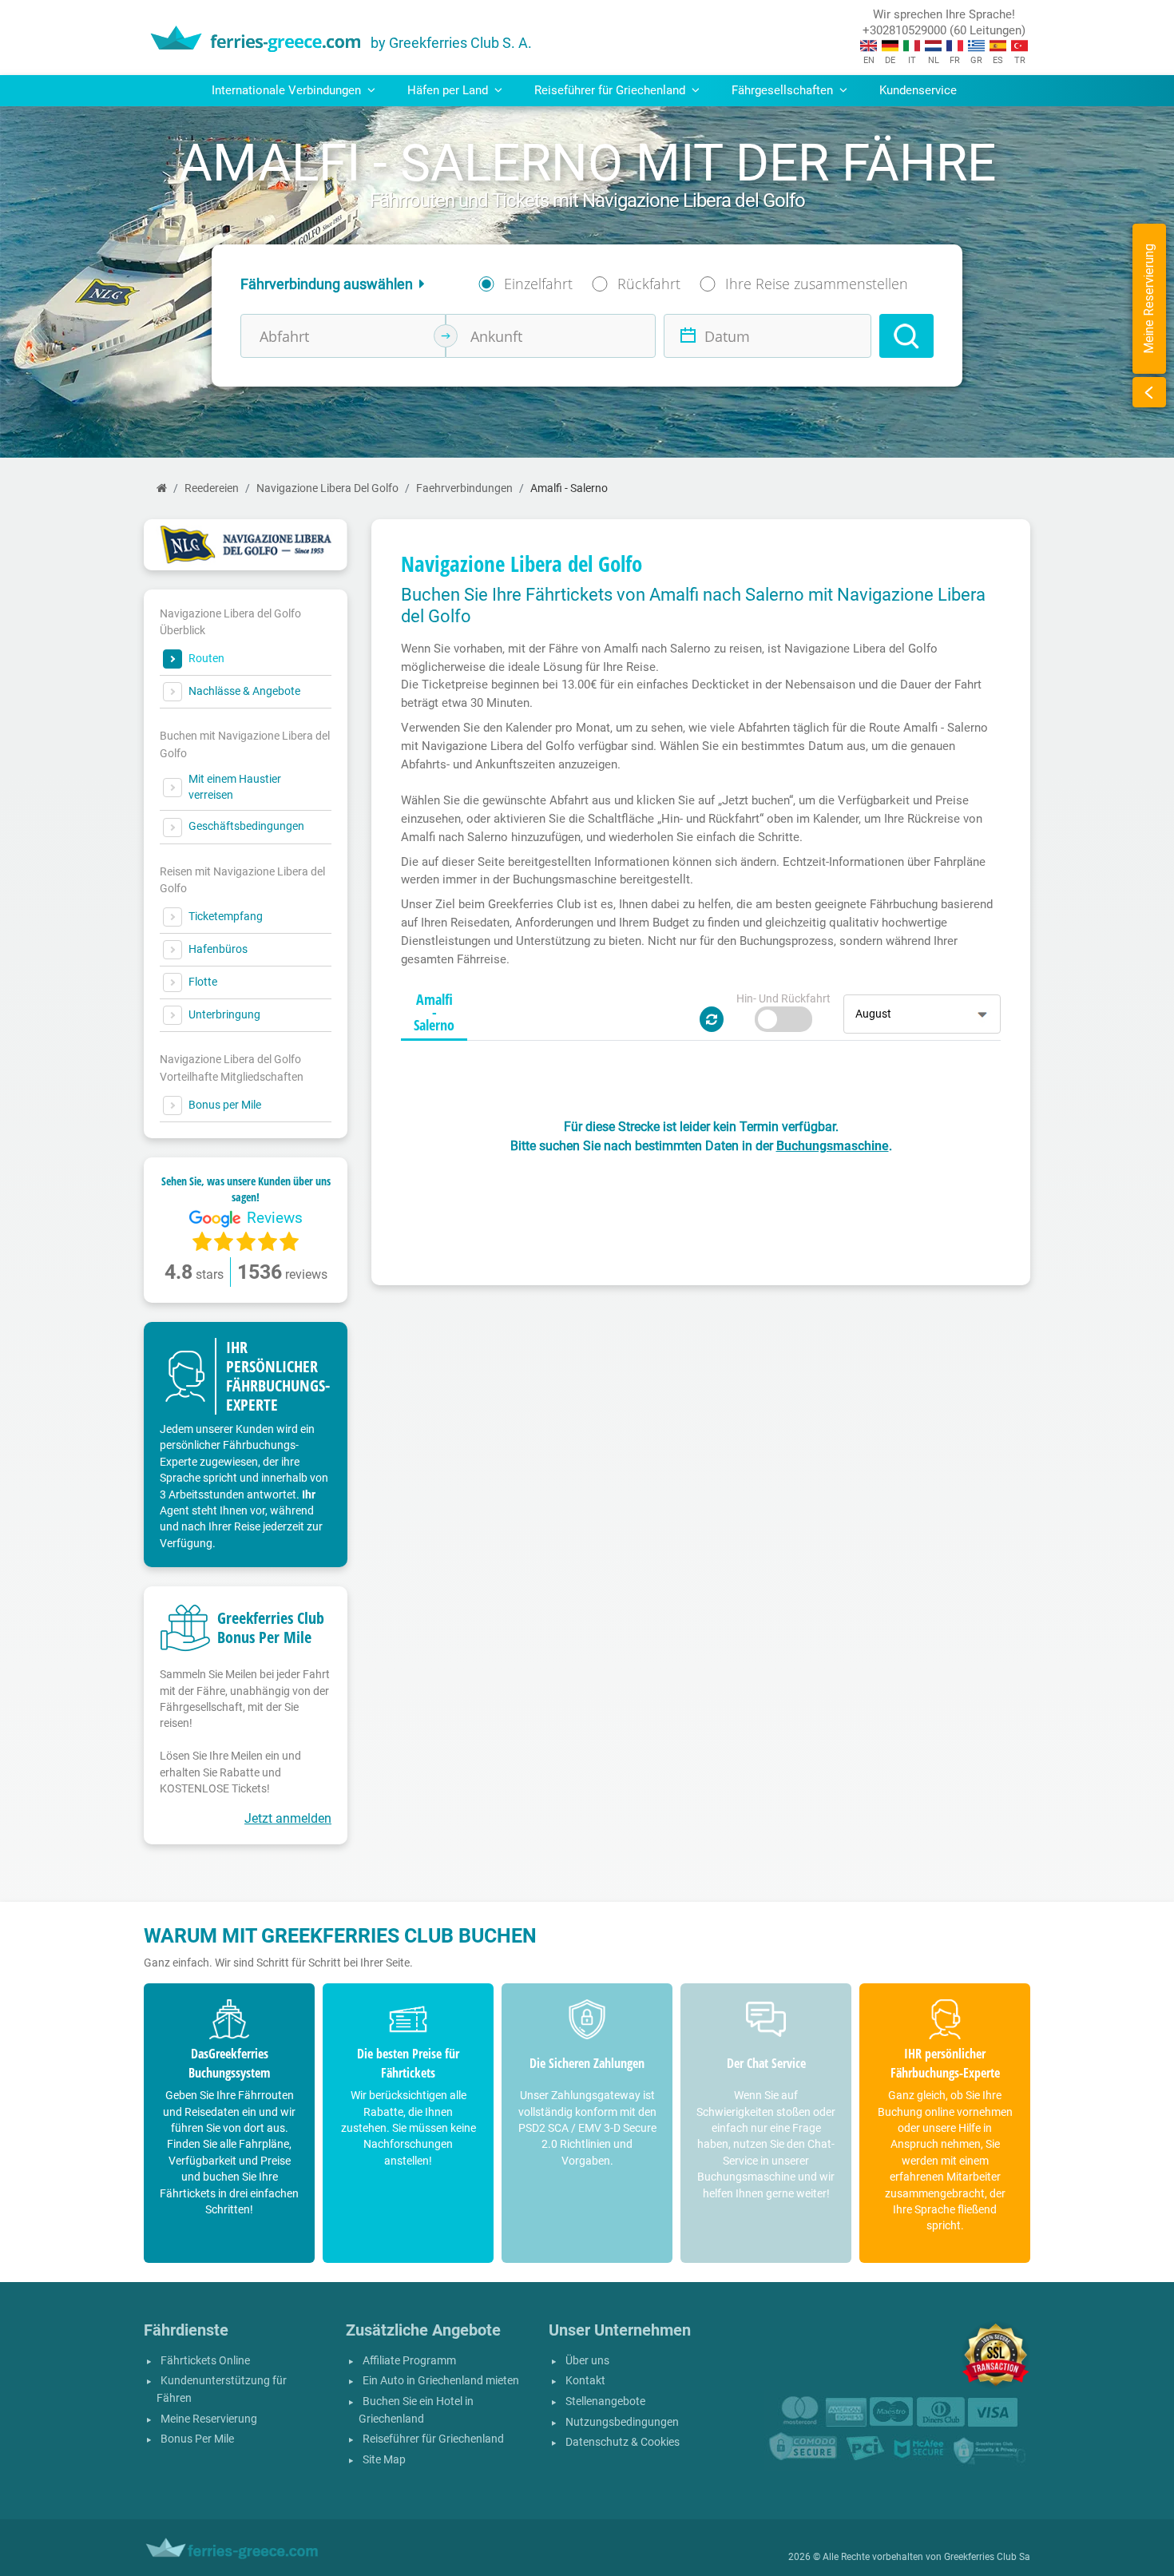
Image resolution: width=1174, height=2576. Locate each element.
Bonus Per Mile (197, 2439)
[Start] (162, 488)
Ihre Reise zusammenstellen (817, 284)
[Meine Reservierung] (1149, 392)
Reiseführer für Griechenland (433, 2439)
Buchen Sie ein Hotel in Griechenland (416, 2410)
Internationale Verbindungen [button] (288, 90)
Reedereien (212, 488)
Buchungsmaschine (833, 1146)
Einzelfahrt (538, 284)
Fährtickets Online (205, 2361)
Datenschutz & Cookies (623, 2442)
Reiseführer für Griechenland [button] (611, 90)
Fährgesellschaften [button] (784, 90)
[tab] (434, 1013)
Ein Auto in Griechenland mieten (441, 2381)
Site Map (384, 2460)
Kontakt (585, 2381)
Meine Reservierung (209, 2419)
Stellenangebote (605, 2401)
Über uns (587, 2361)
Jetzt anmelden (288, 1818)
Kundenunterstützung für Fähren (222, 2389)
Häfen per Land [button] (449, 90)
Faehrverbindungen (464, 488)
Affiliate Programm (409, 2361)
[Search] (906, 336)
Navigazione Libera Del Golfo (327, 488)
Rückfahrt (649, 284)
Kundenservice (918, 90)
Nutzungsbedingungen (622, 2422)
